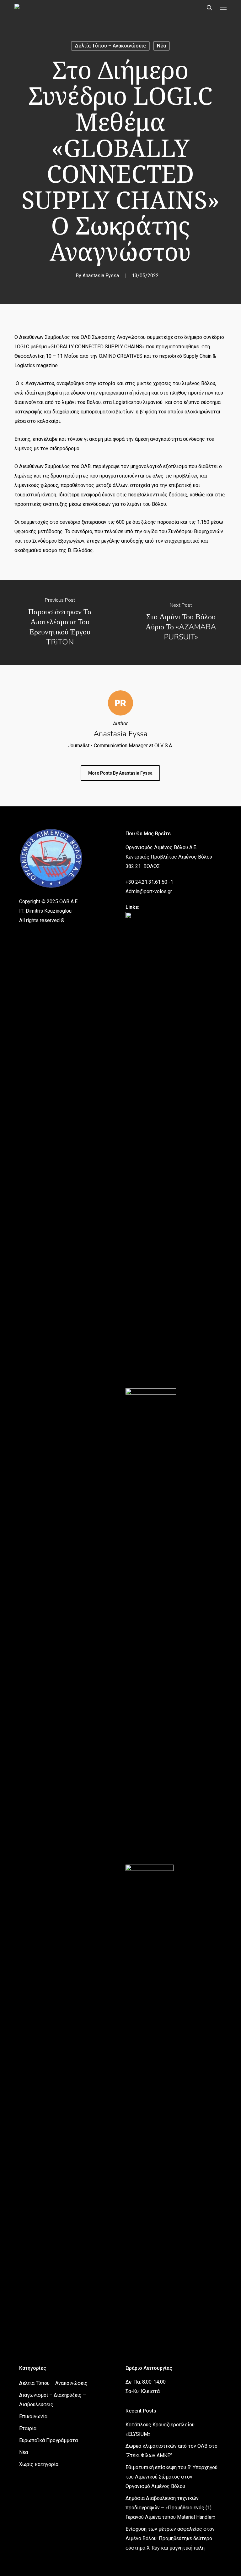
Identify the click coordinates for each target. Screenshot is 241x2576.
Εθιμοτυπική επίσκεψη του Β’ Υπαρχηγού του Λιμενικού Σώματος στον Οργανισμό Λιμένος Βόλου (171, 2477)
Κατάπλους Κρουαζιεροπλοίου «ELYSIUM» (160, 2429)
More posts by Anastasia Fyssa (120, 773)
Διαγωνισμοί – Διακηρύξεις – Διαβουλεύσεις (53, 2400)
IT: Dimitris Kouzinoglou (45, 911)
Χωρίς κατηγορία (39, 2464)
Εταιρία (28, 2428)
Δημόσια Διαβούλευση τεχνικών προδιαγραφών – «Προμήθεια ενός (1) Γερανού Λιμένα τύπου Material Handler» (171, 2508)
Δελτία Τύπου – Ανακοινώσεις (110, 46)
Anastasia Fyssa (101, 276)
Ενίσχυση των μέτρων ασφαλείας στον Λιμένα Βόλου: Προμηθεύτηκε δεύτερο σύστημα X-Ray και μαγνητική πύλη (170, 2538)
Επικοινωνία (33, 2416)
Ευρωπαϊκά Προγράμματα (48, 2440)
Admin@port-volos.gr (149, 891)
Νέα (161, 46)
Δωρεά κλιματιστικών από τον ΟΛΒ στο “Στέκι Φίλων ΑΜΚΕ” (171, 2451)
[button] (223, 8)
